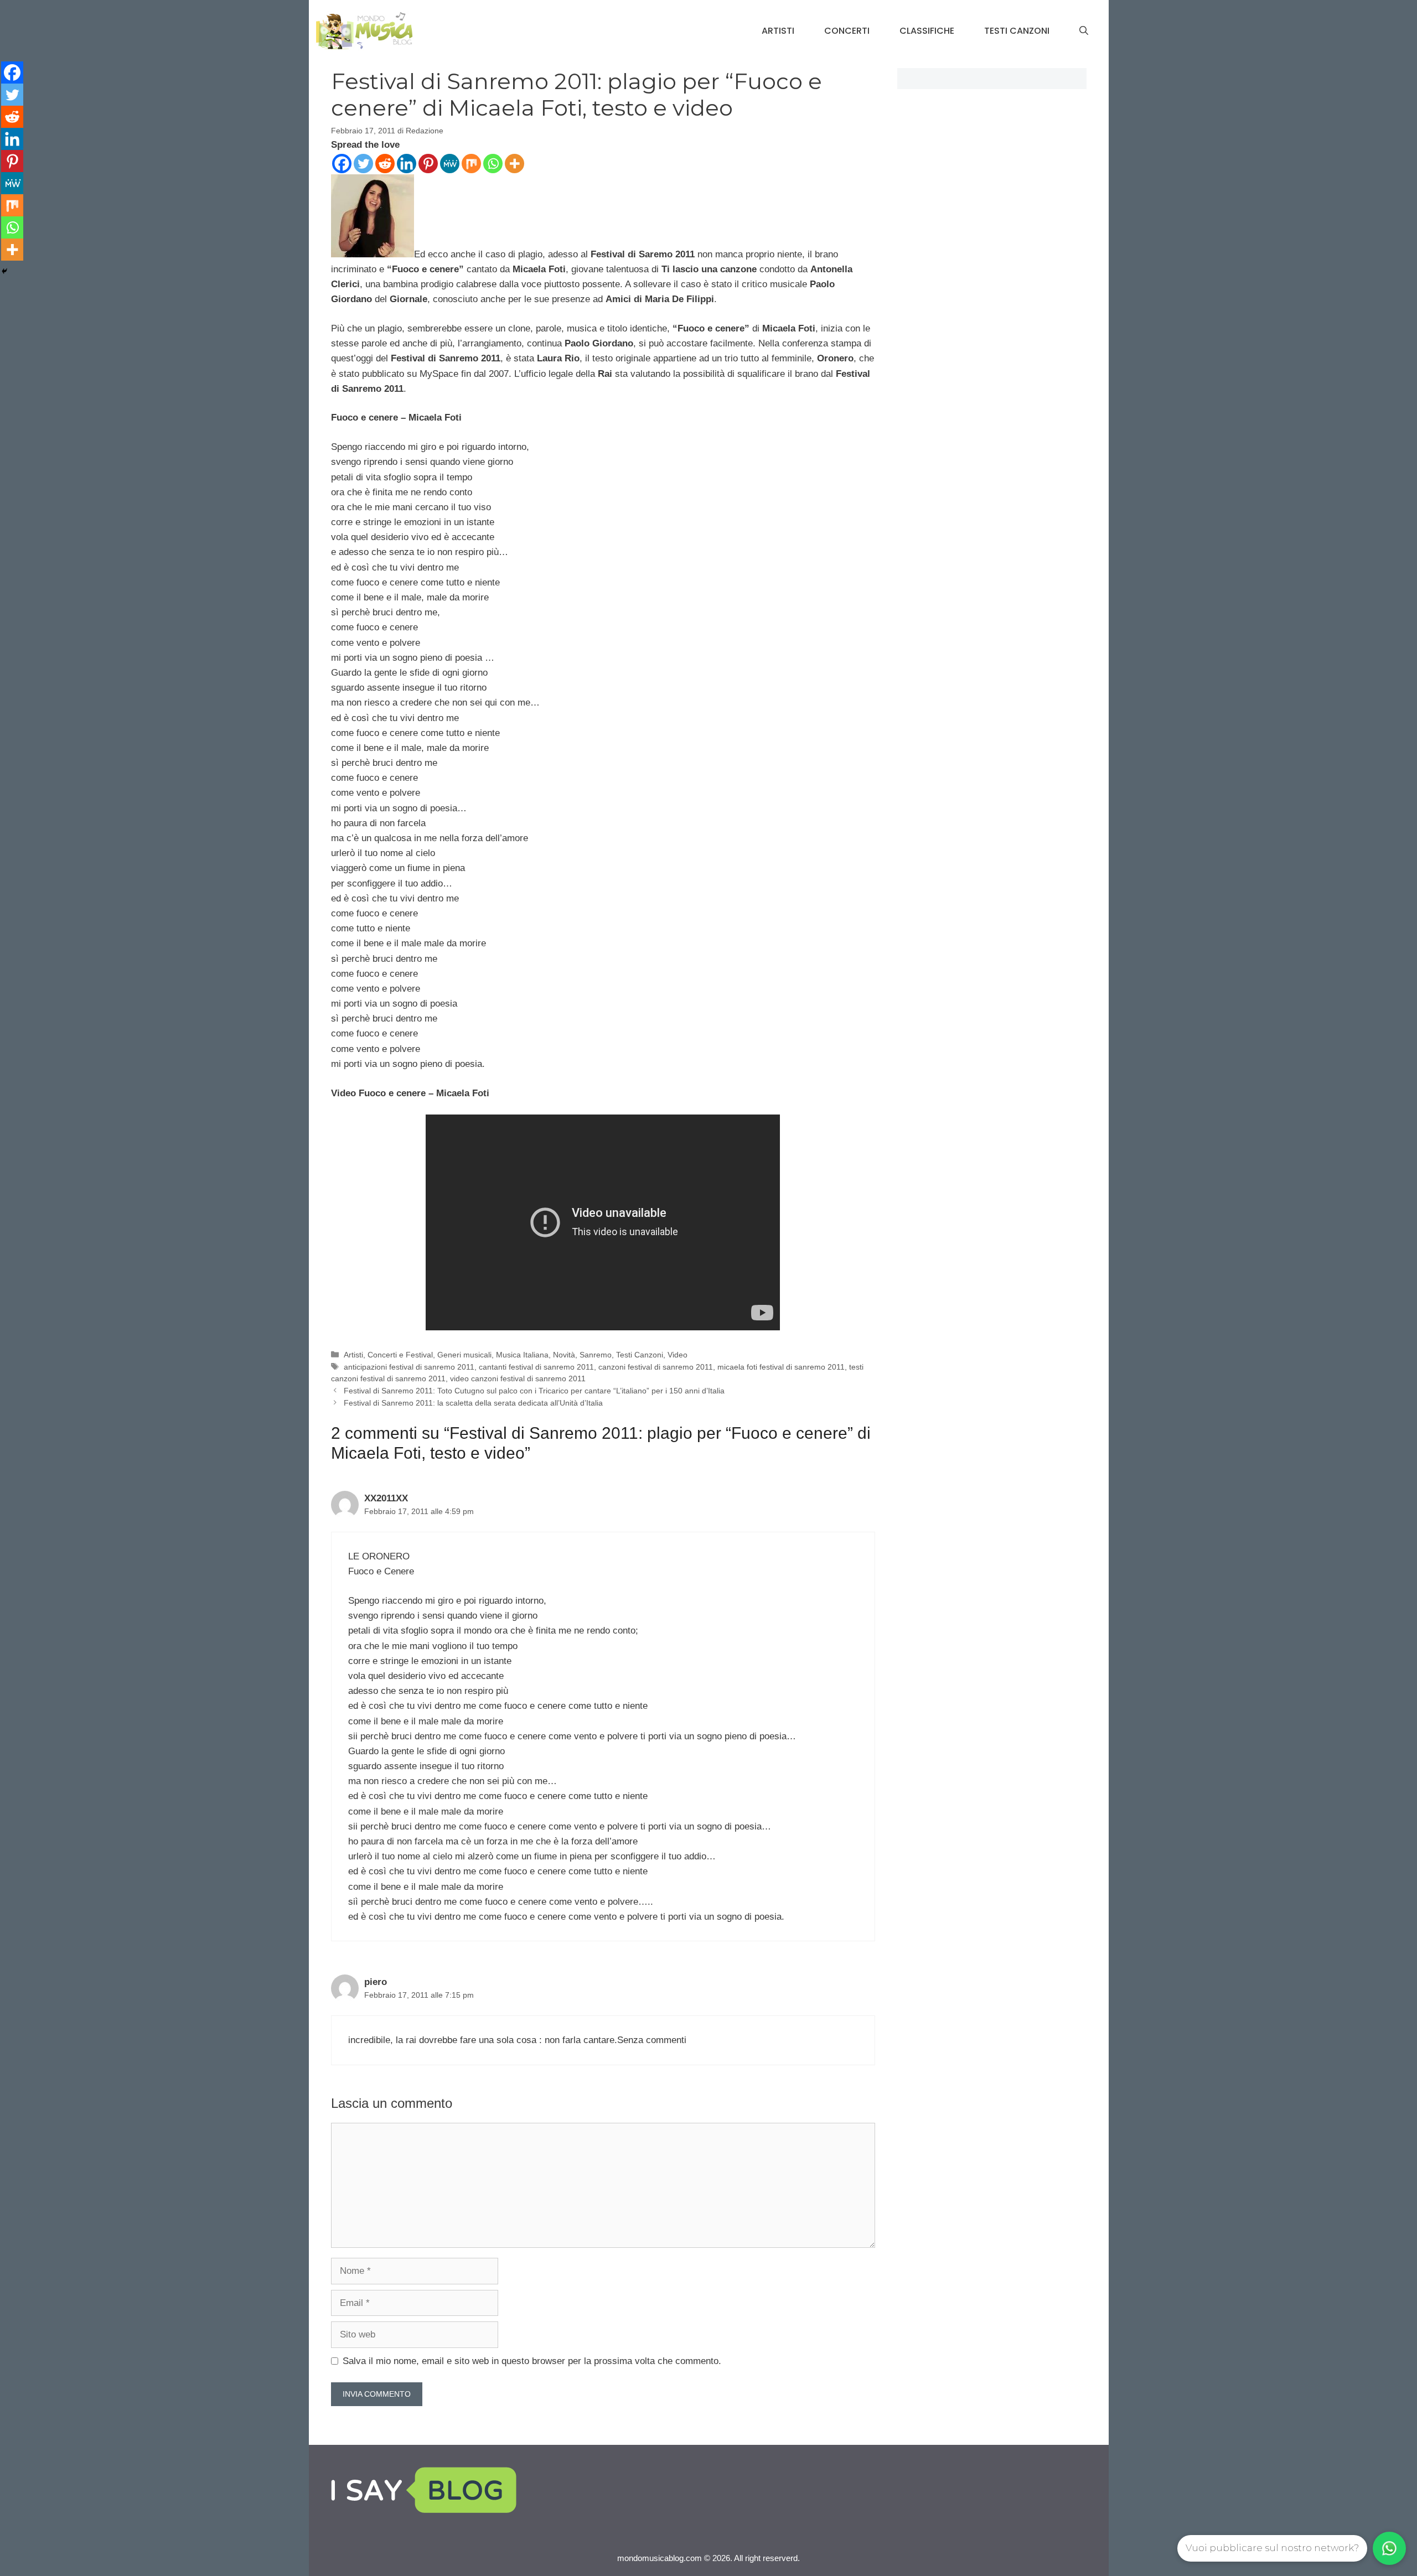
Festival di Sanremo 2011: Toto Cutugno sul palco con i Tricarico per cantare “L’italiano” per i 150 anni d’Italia (534, 1391)
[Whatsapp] (493, 164)
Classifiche (927, 31)
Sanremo (596, 1355)
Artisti (778, 31)
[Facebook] (342, 164)
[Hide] (4, 271)
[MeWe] (450, 164)
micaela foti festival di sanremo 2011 (781, 1367)
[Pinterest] (428, 164)
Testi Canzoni (1017, 31)
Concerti (847, 31)
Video (678, 1355)
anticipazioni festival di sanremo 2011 (409, 1367)
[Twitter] (363, 164)
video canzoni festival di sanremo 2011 (518, 1378)
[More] (514, 164)
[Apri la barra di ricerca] (1084, 31)
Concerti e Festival (400, 1355)
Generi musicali (464, 1355)
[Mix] (471, 164)
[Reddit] (385, 164)
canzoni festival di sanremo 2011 (656, 1367)
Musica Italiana (522, 1355)
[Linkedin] (407, 164)
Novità (564, 1355)
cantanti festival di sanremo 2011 (536, 1367)
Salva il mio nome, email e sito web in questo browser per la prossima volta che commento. (532, 2361)
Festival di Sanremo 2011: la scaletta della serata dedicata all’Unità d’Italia (473, 1403)
